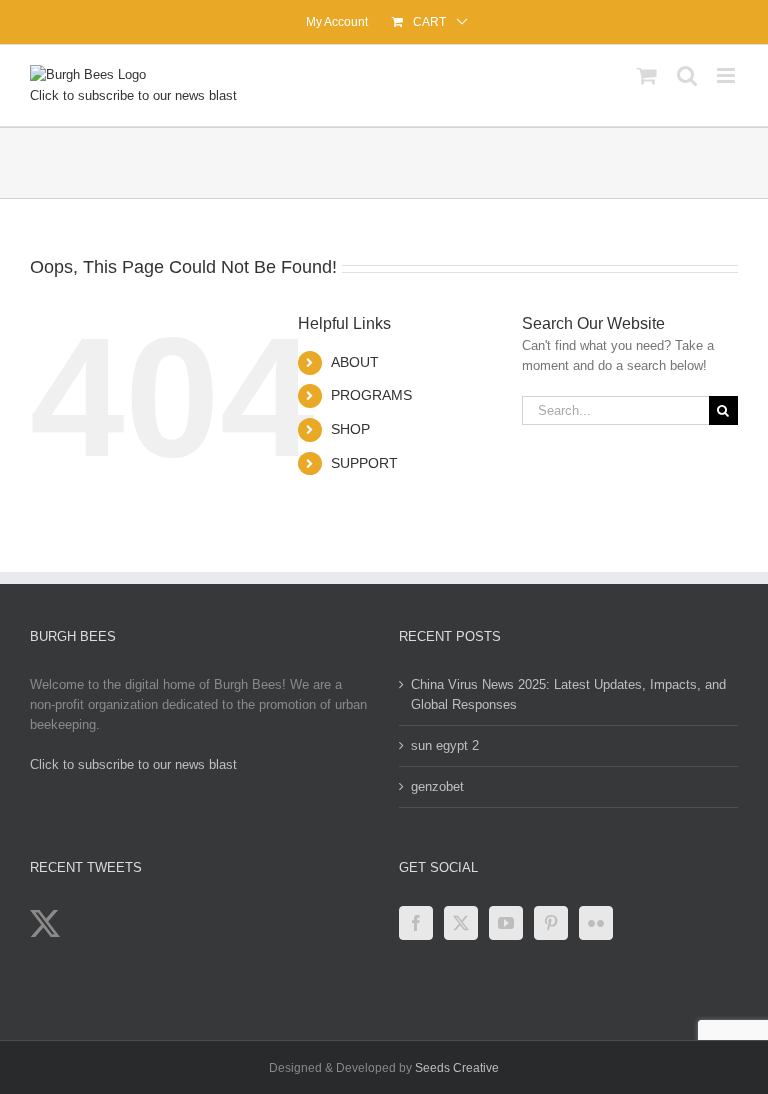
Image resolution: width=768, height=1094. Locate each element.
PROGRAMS (371, 395)
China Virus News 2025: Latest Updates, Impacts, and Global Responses (568, 694)
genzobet (437, 786)
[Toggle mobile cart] (647, 75)
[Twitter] (461, 923)
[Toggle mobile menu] (727, 75)
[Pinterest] (551, 923)
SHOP (350, 429)
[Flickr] (596, 923)
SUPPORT (364, 463)
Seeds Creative (457, 1068)
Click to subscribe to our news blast (133, 95)
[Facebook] (416, 923)
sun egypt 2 (445, 745)
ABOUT (355, 362)
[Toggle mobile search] (687, 75)
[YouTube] (506, 923)
